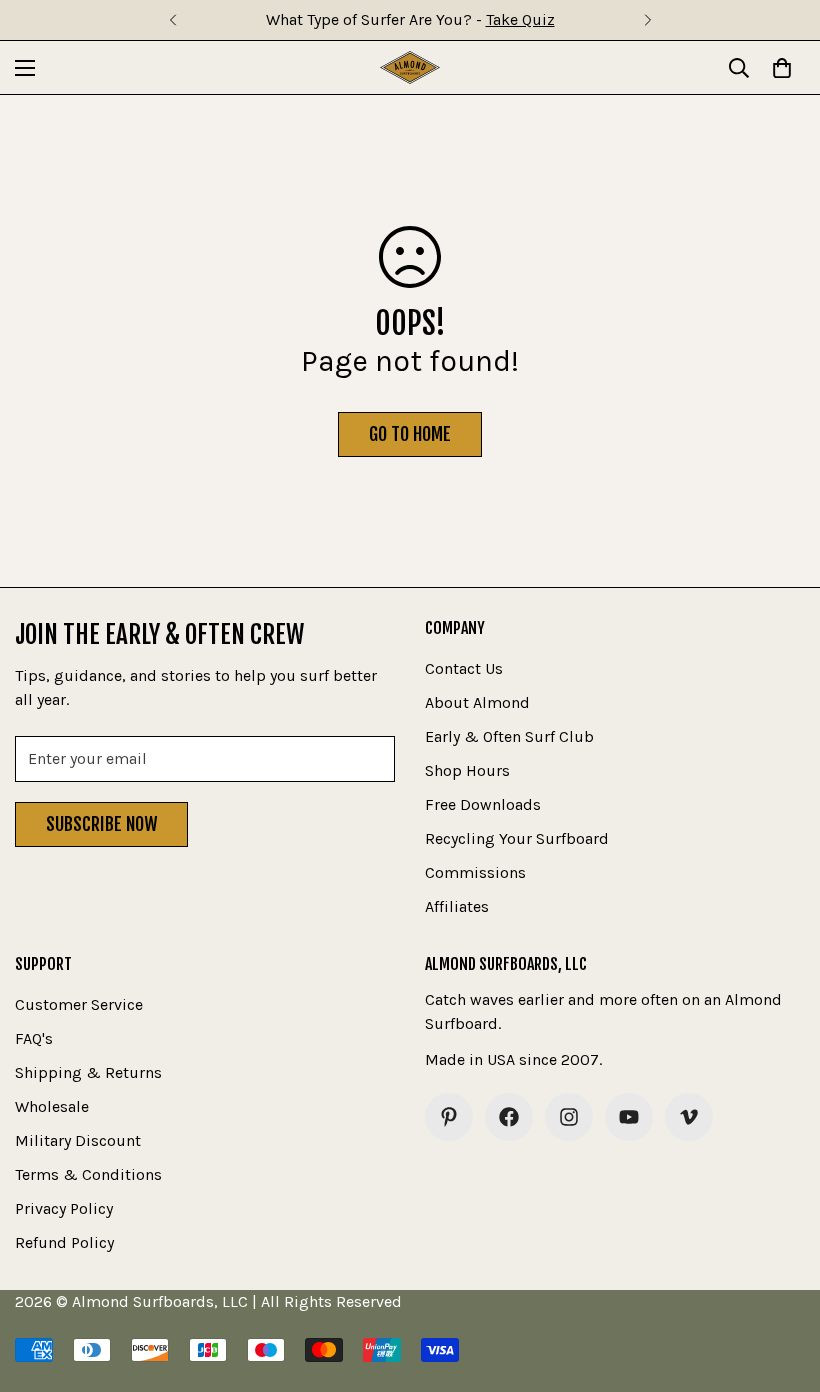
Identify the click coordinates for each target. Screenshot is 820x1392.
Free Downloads (483, 804)
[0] (782, 68)
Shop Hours (467, 770)
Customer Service (79, 1004)
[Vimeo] (689, 1117)
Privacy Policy (64, 1208)
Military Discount (78, 1140)
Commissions (475, 872)
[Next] (647, 20)
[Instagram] (569, 1117)
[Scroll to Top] (781, 1283)
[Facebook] (509, 1117)
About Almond (477, 702)
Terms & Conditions (88, 1174)
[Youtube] (629, 1117)
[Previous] (172, 20)
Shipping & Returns (88, 1072)
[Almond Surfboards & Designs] (410, 67)
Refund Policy (64, 1242)
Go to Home (410, 434)
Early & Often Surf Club (509, 736)
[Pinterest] (449, 1117)
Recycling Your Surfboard (517, 838)
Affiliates (457, 906)
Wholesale (52, 1106)
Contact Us (464, 668)
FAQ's (34, 1038)
